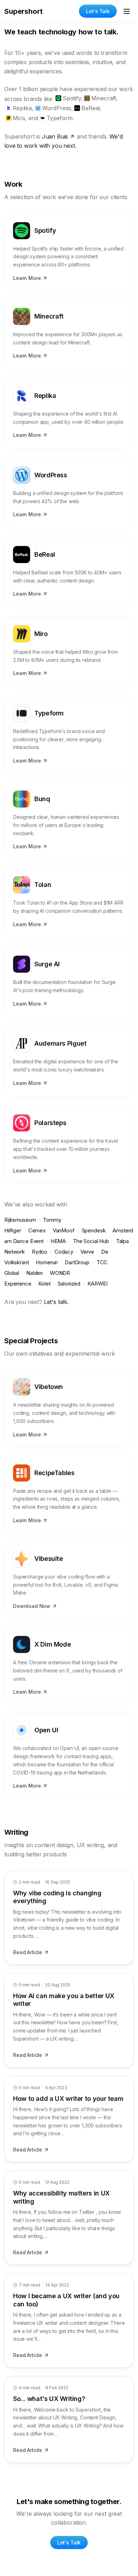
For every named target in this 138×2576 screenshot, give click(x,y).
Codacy (64, 1252)
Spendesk (94, 1230)
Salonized (69, 1284)
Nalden (34, 1273)
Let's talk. (56, 1302)
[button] (69, 252)
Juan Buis (55, 136)
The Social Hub (91, 1241)
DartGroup (77, 1262)
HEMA (58, 1241)
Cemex (37, 1230)
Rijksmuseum (20, 1220)
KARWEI (97, 1284)
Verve (87, 1252)
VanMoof (64, 1230)
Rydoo (40, 1252)
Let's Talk (98, 11)
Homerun (47, 1262)
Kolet (44, 1284)
